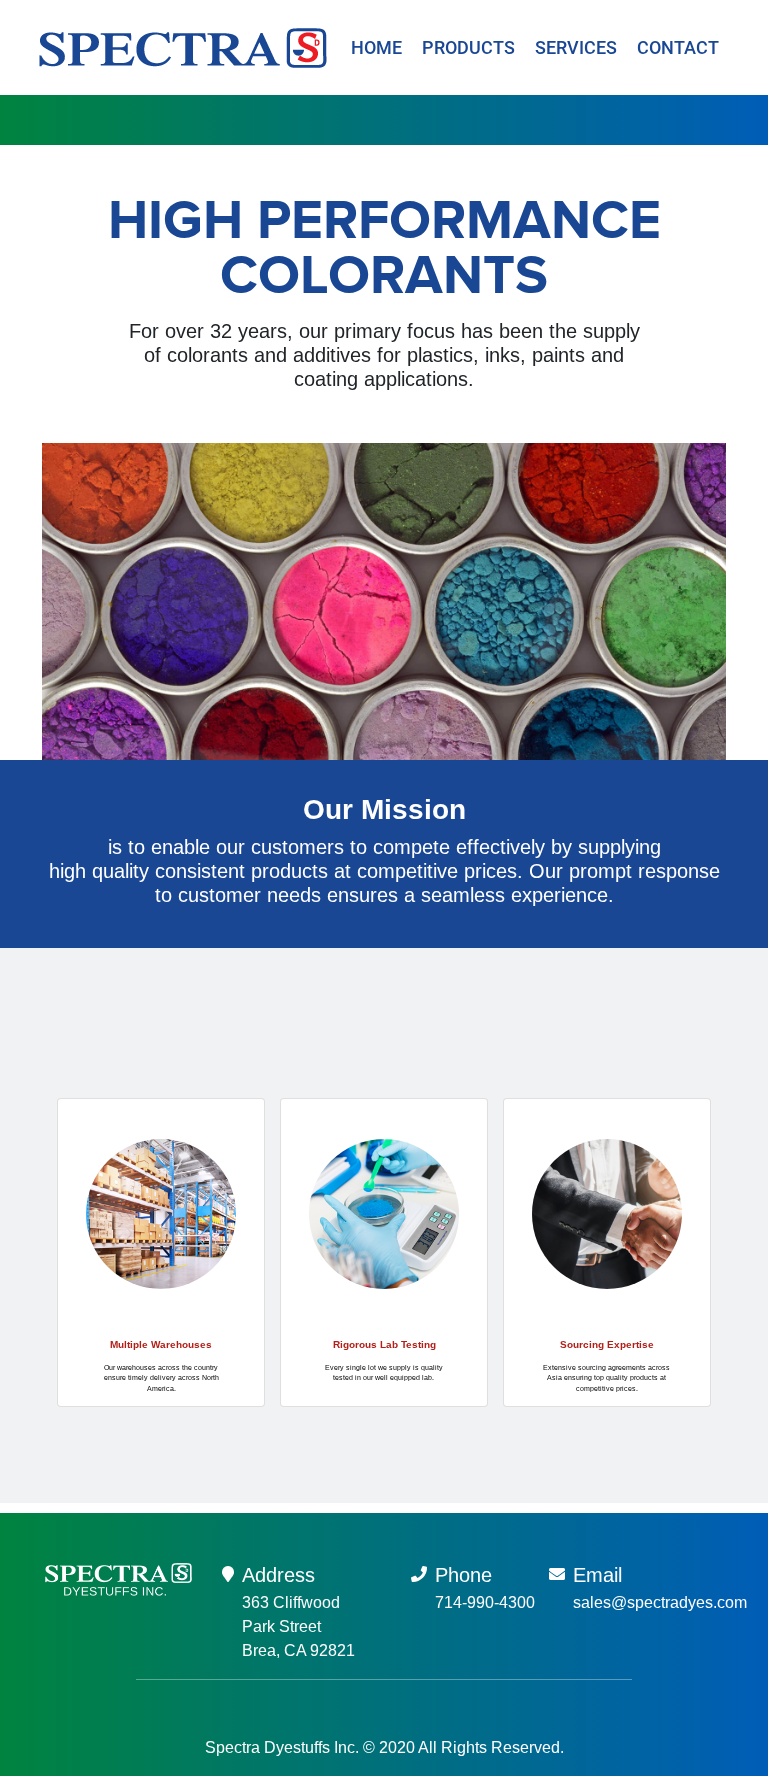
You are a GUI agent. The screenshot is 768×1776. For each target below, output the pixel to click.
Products (468, 47)
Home (376, 47)
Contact (678, 47)
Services (576, 47)
